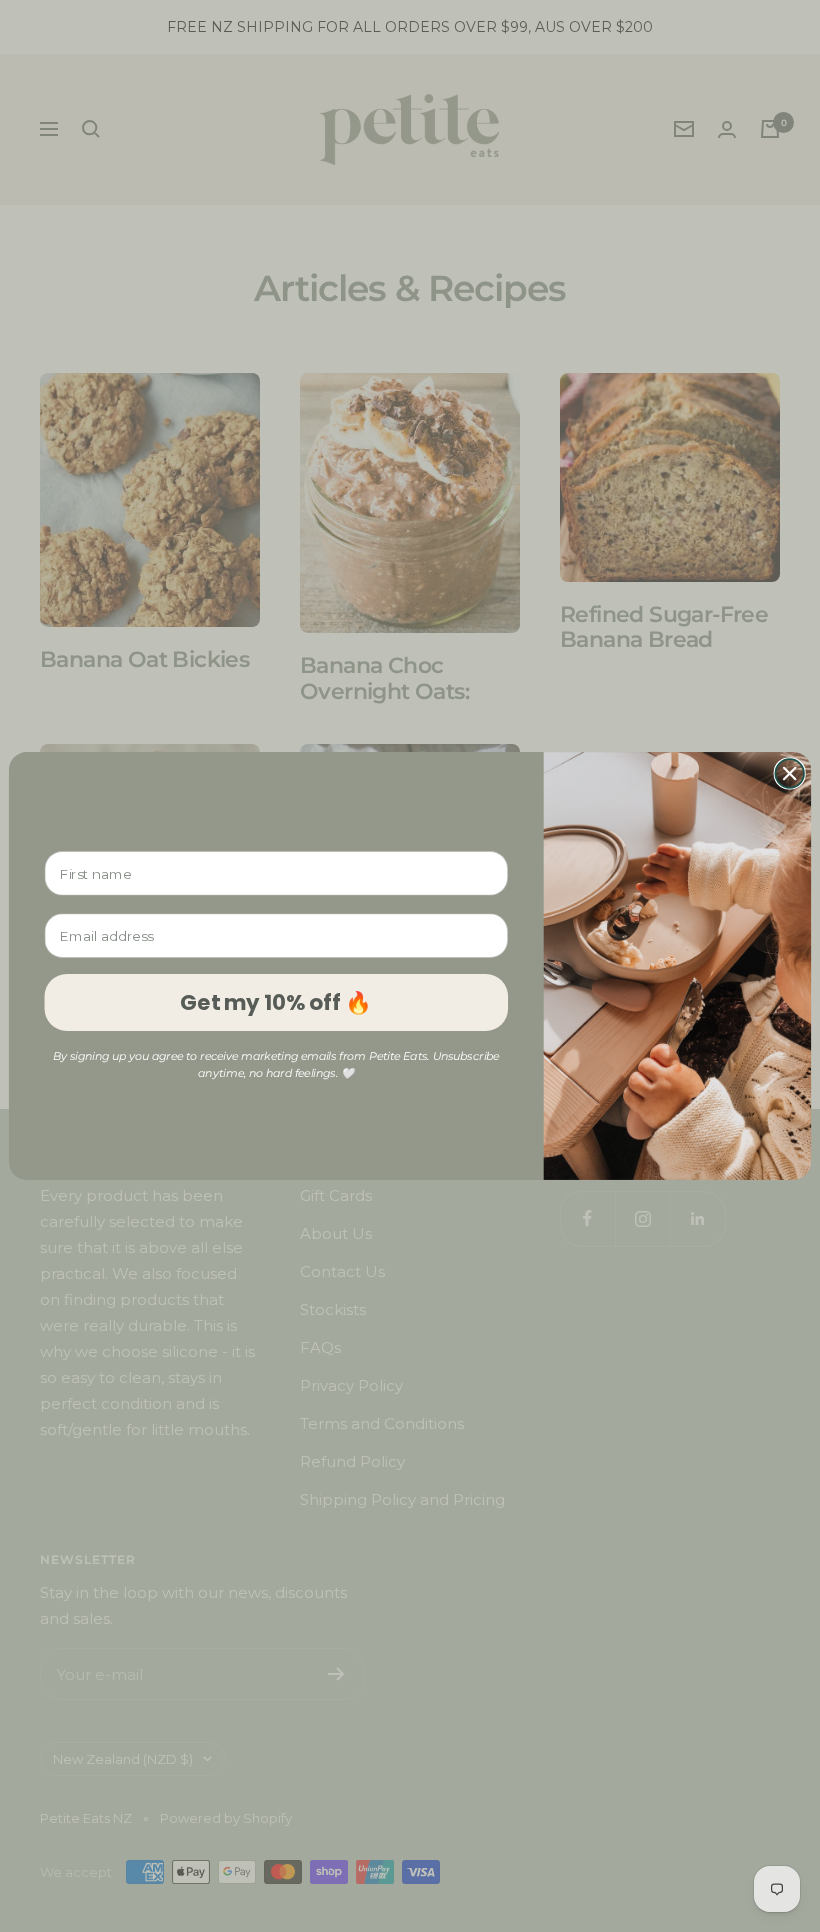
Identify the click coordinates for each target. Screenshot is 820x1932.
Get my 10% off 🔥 (276, 1001)
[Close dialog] (789, 773)
